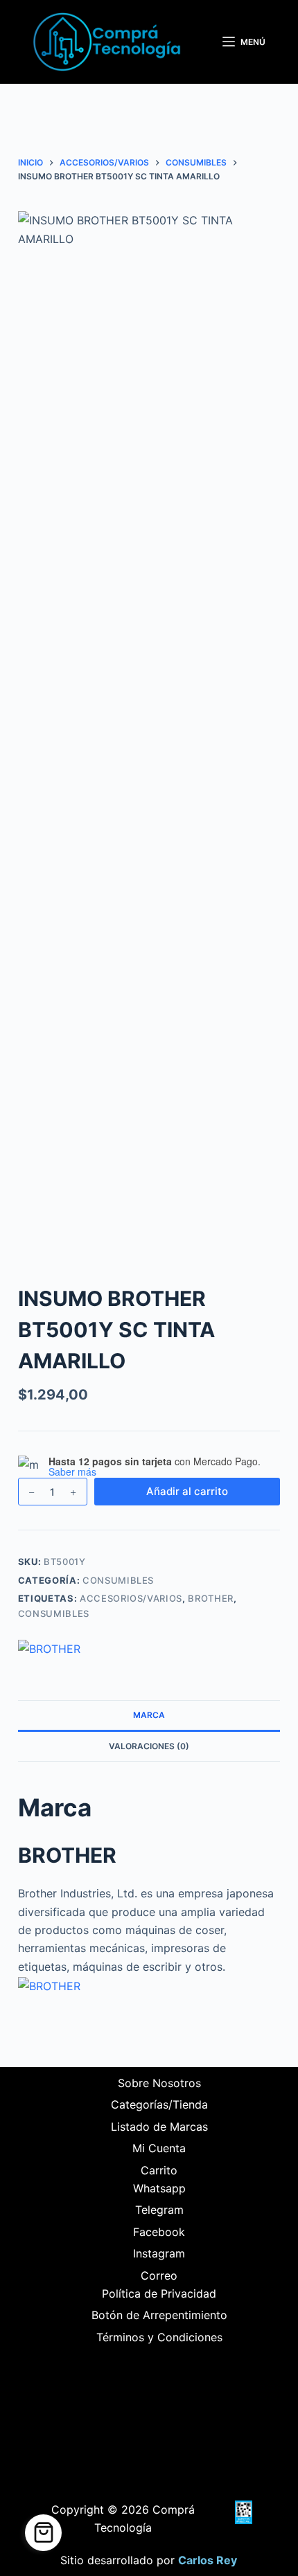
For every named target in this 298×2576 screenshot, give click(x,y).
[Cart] (43, 2533)
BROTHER (211, 1598)
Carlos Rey (208, 2560)
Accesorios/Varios (131, 1598)
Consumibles (118, 1580)
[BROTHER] (49, 1649)
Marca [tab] (149, 1715)
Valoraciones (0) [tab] (149, 1746)
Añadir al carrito (187, 1491)
